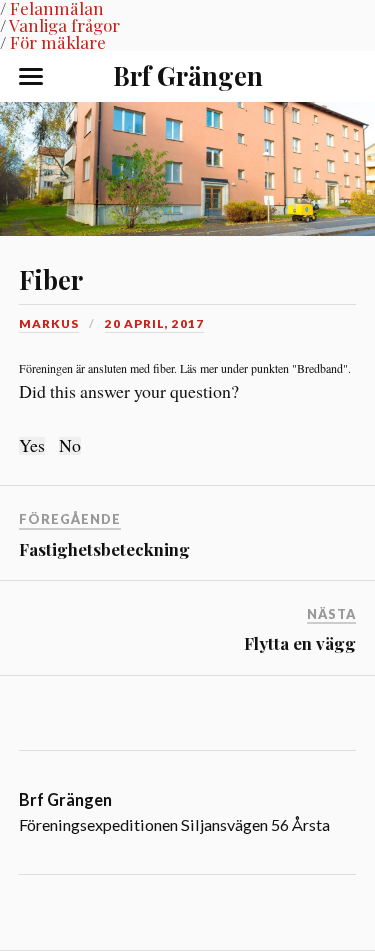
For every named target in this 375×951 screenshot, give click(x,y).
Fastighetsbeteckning (104, 549)
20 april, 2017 (154, 323)
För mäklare (58, 42)
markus (49, 323)
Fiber (51, 279)
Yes (32, 446)
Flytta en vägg (300, 643)
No (70, 446)
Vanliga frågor (64, 25)
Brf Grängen (188, 75)
